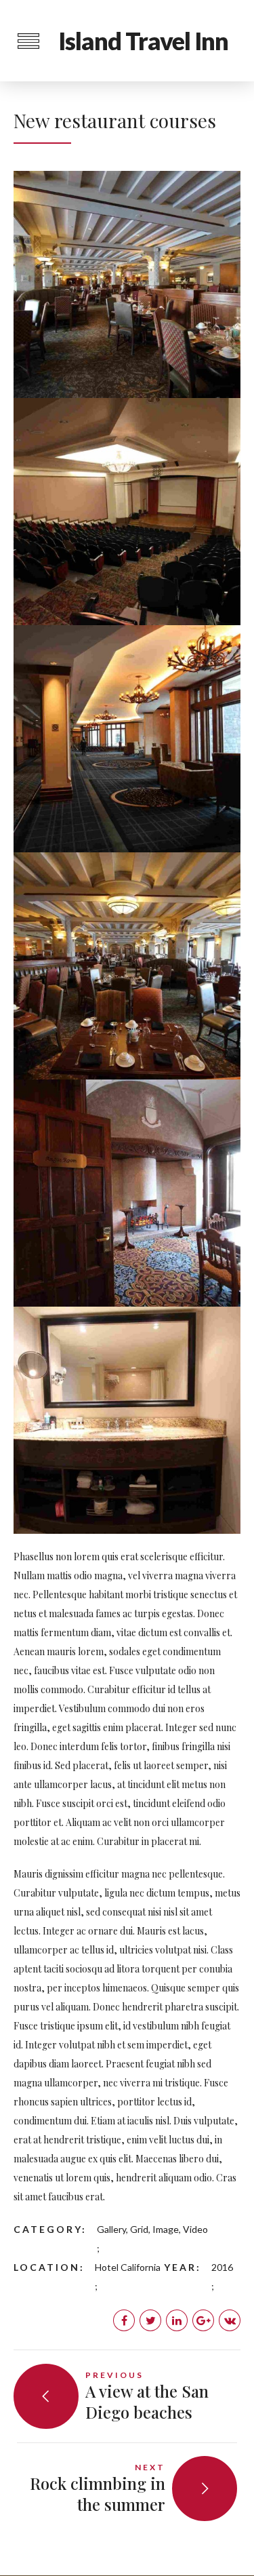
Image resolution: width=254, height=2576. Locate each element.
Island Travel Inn (143, 41)
